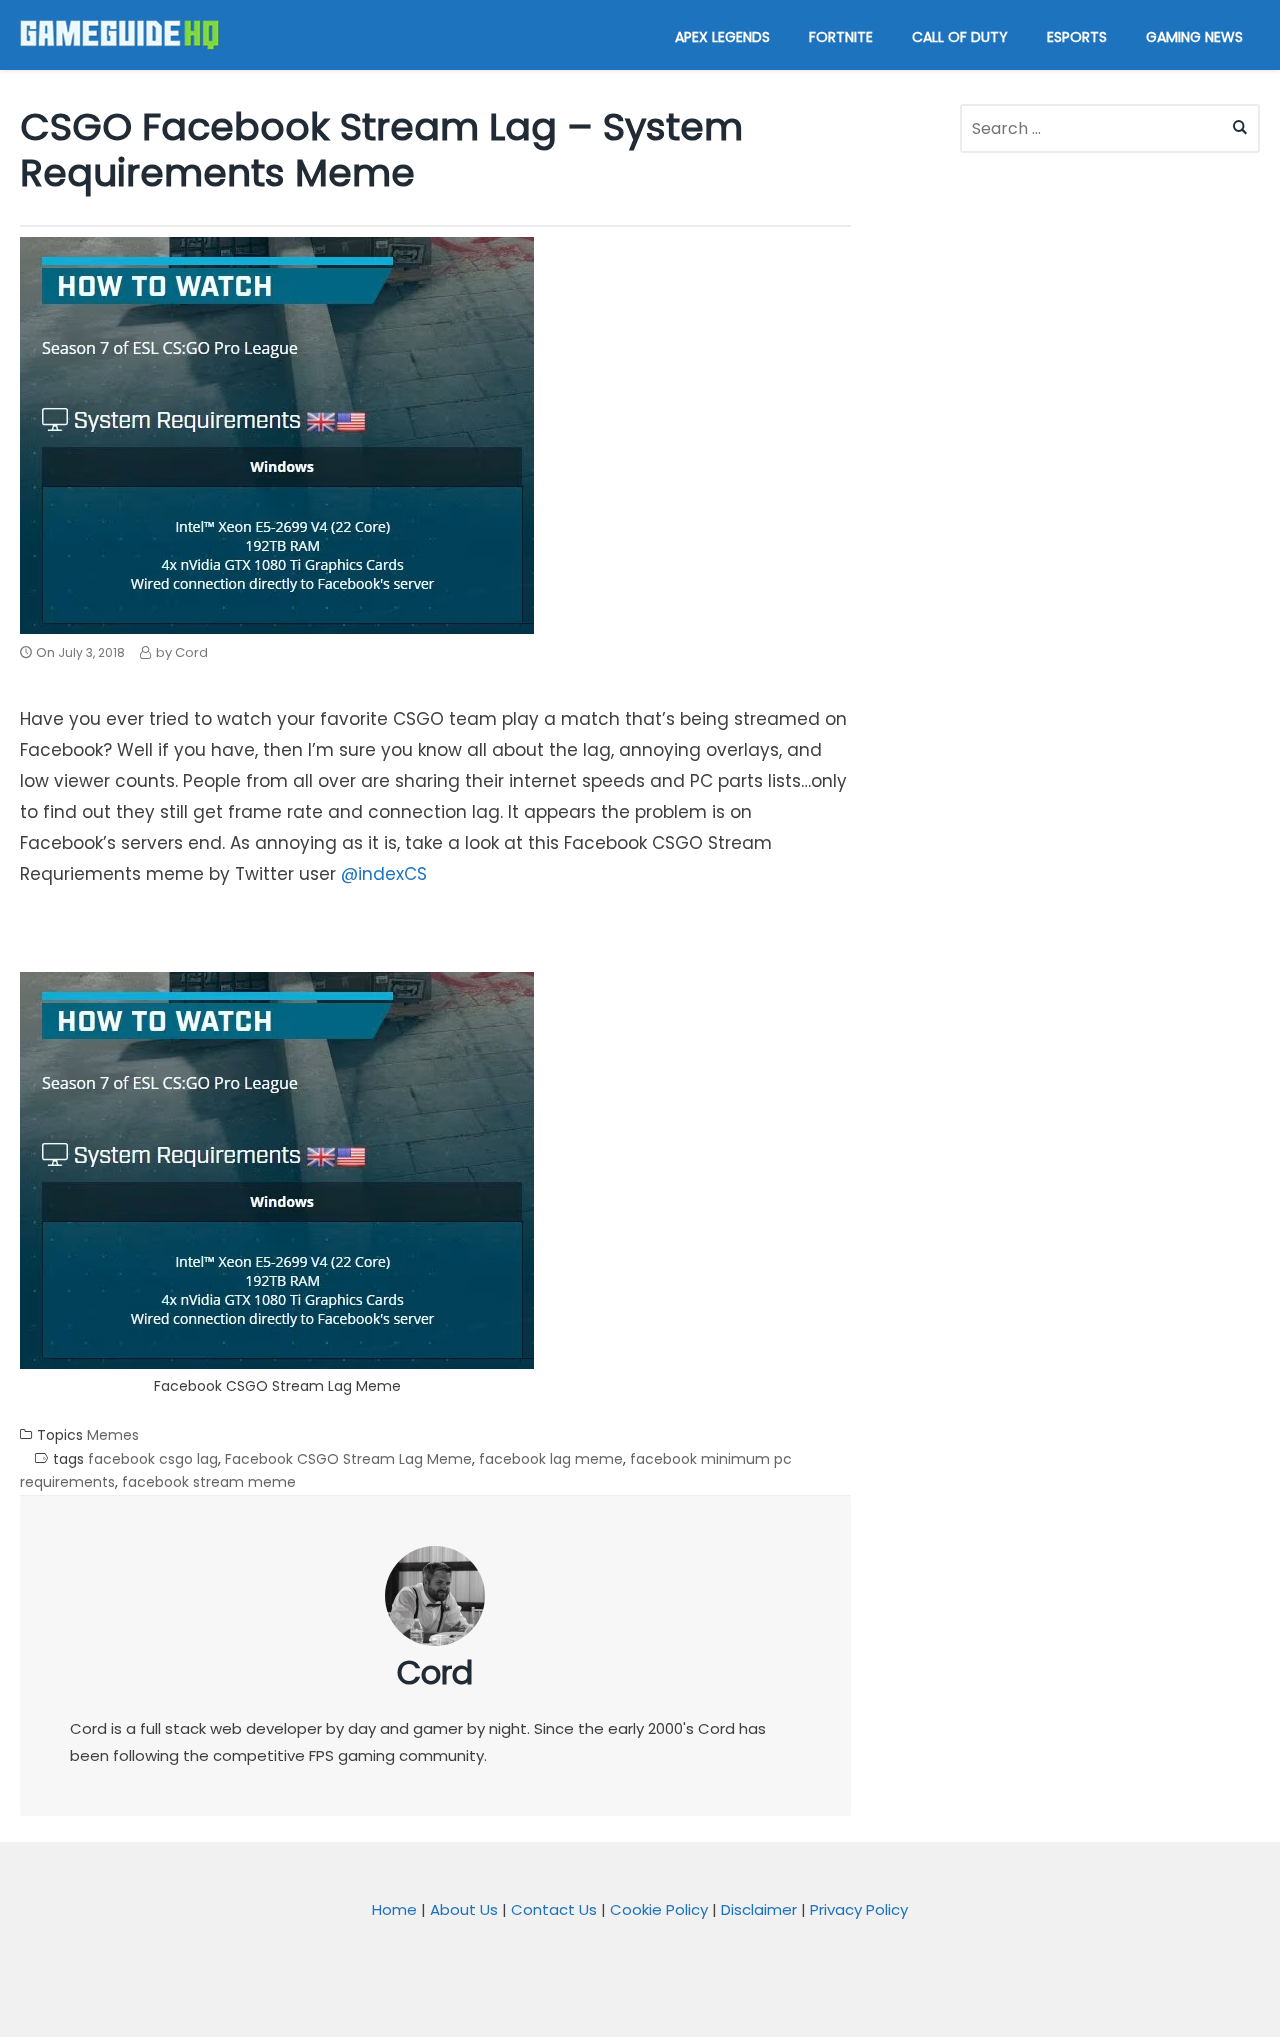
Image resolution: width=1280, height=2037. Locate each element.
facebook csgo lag (153, 1459)
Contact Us (554, 1909)
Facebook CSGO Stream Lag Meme (348, 1459)
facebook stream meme (209, 1482)
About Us (464, 1909)
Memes (113, 1435)
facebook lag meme (551, 1459)
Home (394, 1909)
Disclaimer (759, 1909)
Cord (435, 1672)
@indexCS (384, 874)
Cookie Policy (659, 1909)
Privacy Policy (859, 1909)
